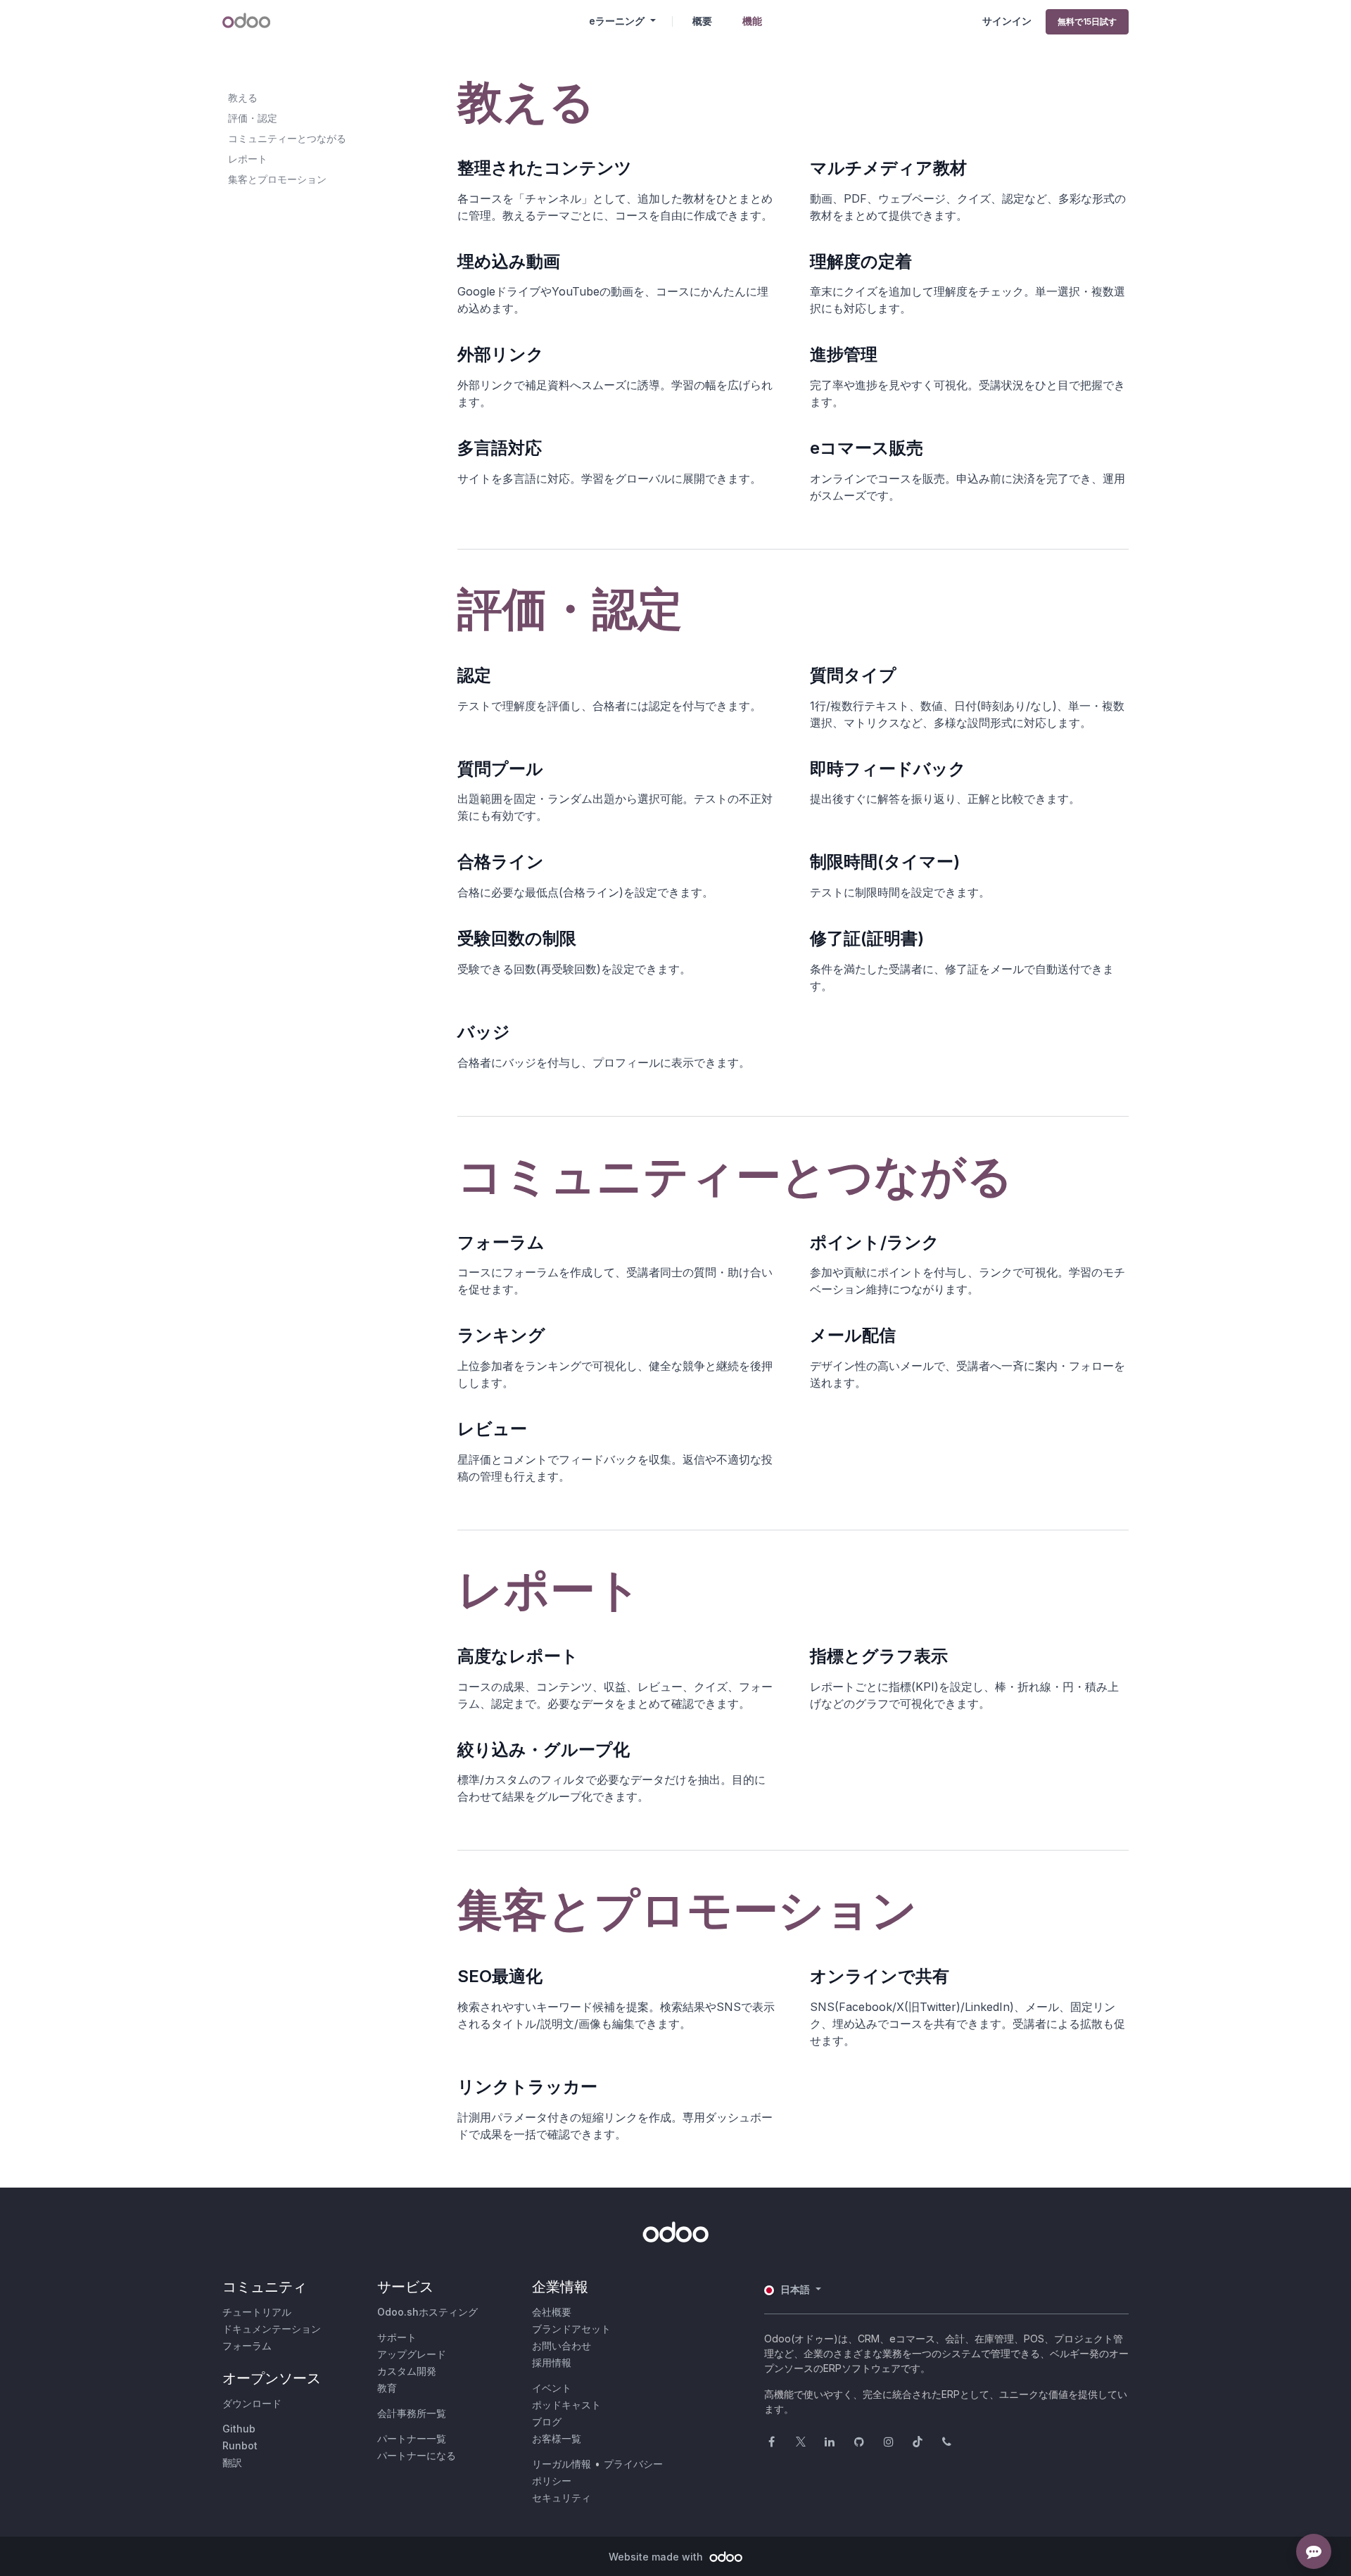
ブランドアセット (571, 2329)
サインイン (1007, 21)
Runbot (240, 2445)
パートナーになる (417, 2455)
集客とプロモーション (277, 179)
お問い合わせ (562, 2346)
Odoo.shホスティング (427, 2312)
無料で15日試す (1087, 21)
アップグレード (412, 2354)
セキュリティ (562, 2498)
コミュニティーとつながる (287, 138)
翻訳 (232, 2462)
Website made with (657, 2557)
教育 (387, 2388)
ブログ (547, 2422)
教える (243, 97)
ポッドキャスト (566, 2405)
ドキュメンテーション (272, 2329)
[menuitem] (702, 21)
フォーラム (247, 2346)
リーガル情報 (562, 2464)
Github (239, 2429)
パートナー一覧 (412, 2438)
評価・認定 (253, 118)
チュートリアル (257, 2312)
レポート (248, 159)
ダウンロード (252, 2403)
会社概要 (552, 2312)
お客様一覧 (557, 2438)
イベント (552, 2388)
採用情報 (552, 2362)
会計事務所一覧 (412, 2413)
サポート (397, 2337)
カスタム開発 (407, 2371)
